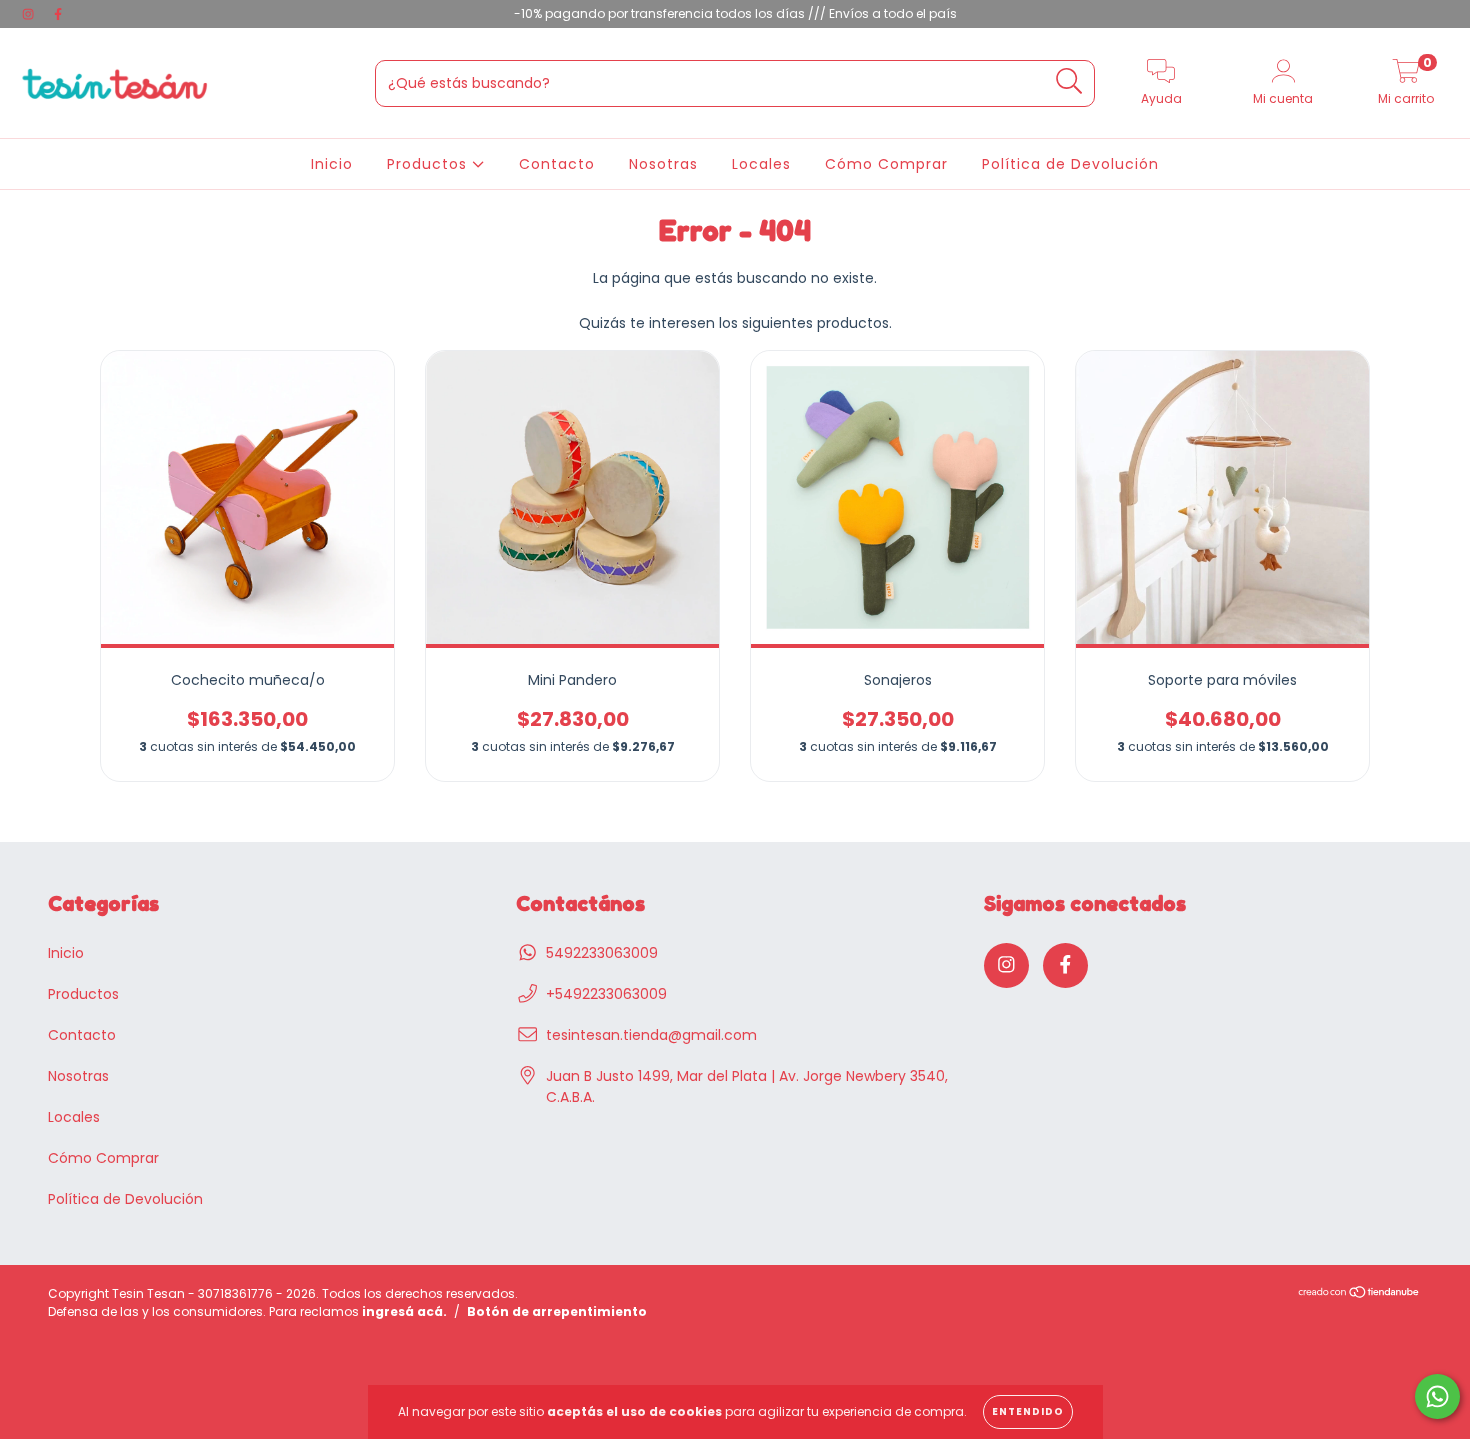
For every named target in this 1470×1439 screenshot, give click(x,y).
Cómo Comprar (886, 164)
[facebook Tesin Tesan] (58, 14)
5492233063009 (602, 953)
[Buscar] (1069, 81)
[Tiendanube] (1359, 1293)
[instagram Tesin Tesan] (30, 14)
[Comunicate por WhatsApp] (1437, 1396)
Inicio (332, 164)
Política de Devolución (1070, 164)
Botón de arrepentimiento (557, 1311)
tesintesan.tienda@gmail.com (651, 1035)
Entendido (1028, 1411)
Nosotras (663, 164)
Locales (761, 164)
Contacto (557, 164)
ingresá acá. (404, 1311)
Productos (429, 164)
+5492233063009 (606, 994)
